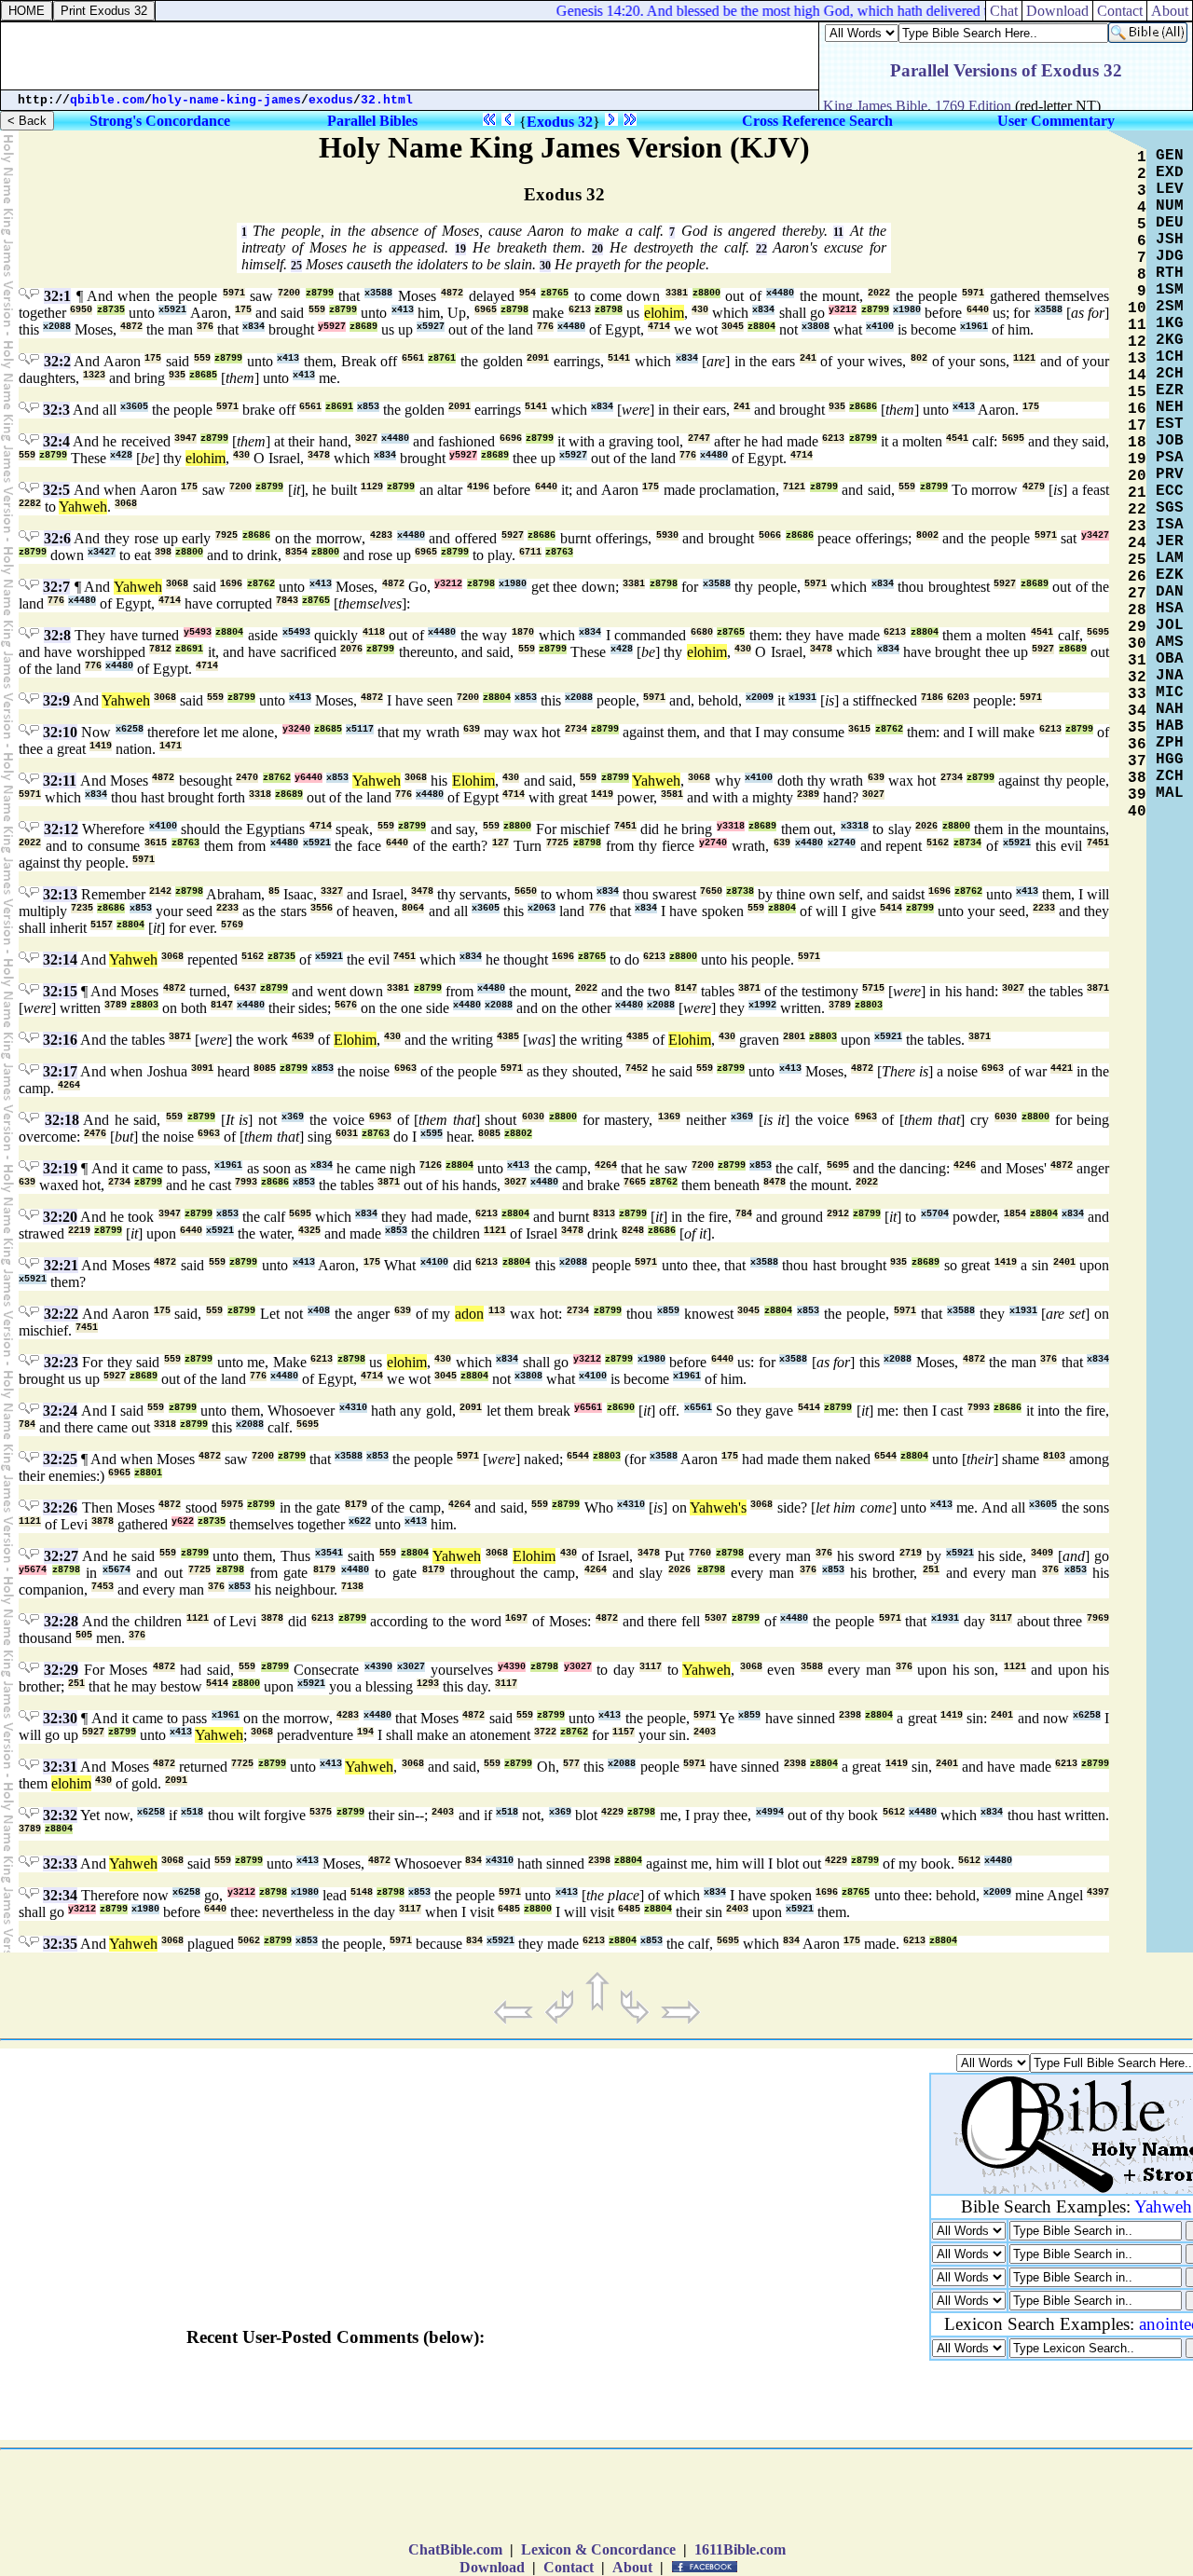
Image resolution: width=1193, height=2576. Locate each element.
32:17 (60, 1071)
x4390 (378, 1667)
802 (919, 358)
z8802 (518, 1134)
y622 (183, 1521)
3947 (185, 438)
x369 (293, 1117)
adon (469, 1314)
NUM (1170, 206)
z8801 (148, 1473)
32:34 (60, 1895)
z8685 (203, 375)
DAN (1170, 592)
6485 (509, 1909)
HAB (1170, 726)
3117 (1001, 1618)
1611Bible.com (740, 2549)
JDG (1170, 256)
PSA (1170, 458)
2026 (926, 826)
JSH (1170, 240)
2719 (911, 1553)
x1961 (974, 327)
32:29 (61, 1670)
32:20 (60, 1217)
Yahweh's (718, 1507)
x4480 (780, 293)
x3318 (855, 826)
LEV (1170, 189)
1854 (1015, 1214)
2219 (79, 1231)
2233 (227, 908)
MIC (1170, 692)
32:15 (60, 991)
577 (571, 1764)
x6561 (698, 1408)
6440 (978, 310)
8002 (927, 535)
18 (1137, 443)
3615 (859, 729)
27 (1137, 594)
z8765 (555, 293)
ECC (1170, 491)
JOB (1170, 441)
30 (545, 266)
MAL (1170, 793)
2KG (1170, 340)
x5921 (172, 310)
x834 (763, 310)
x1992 (762, 1005)
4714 (659, 327)
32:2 (57, 361)
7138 (352, 1587)
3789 (116, 1005)
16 (1137, 409)
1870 (523, 632)
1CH (1170, 357)
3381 (677, 293)
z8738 (740, 891)
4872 (452, 293)
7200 (289, 293)
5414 (891, 908)
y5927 (332, 327)
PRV (1170, 474)
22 (761, 249)
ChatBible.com (455, 2549)
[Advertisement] (410, 56)
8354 (296, 552)
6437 (245, 988)
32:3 (56, 410)
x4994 (770, 1812)
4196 (478, 487)
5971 (234, 293)
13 (1137, 359)
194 (365, 1732)
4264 (69, 1085)
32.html (387, 100)
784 (744, 1214)
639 (472, 729)
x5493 (296, 632)
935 (177, 375)
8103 (1054, 1456)
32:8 (57, 635)
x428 (121, 455)
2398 (850, 1715)
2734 (576, 729)
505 (84, 1635)
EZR (1170, 391)
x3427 (102, 552)
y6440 (309, 778)
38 (1137, 778)
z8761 (442, 358)
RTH (1170, 273)
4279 (1034, 487)
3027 (366, 438)
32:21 (61, 1265)
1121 (1024, 358)
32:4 (56, 441)
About (1170, 11)
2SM (1170, 307)
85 (274, 891)
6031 (347, 1134)
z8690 (621, 1408)
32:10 (60, 732)
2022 (879, 293)
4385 (508, 1037)
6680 (702, 632)
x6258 (130, 729)
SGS (1170, 508)
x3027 (411, 1667)
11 (838, 232)
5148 (362, 1892)
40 (1137, 812)
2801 (794, 1037)
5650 (526, 891)
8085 (265, 1069)
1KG (1170, 323)
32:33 (60, 1863)
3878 (103, 1521)
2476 (95, 1134)
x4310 (353, 1408)
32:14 (60, 959)
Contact (1120, 11)
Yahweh (83, 507)
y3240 (296, 729)
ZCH (1170, 776)
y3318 (731, 826)
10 (1137, 308)
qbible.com (107, 100)
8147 (686, 988)
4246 (965, 1165)
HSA (1170, 609)
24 (1137, 543)
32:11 (60, 781)
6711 (530, 552)
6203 (958, 698)
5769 (232, 925)
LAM (1170, 558)
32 (1137, 678)
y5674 (33, 1570)
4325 (309, 1231)
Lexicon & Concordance (598, 2549)
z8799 (320, 293)
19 (460, 249)
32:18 (62, 1120)
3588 (812, 1667)
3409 (1042, 1553)
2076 (351, 649)
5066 (770, 535)
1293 (428, 1684)
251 (931, 1570)
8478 (775, 1182)
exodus (331, 100)
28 (1137, 610)
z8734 (967, 843)
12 (1137, 342)
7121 (794, 487)
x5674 (117, 1570)
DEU (1170, 223)
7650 (711, 891)
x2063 (542, 908)
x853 (368, 407)
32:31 (60, 1767)
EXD (1170, 172)
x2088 (57, 327)
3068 (126, 504)
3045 (733, 327)
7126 (431, 1165)
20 (597, 249)
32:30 (60, 1718)
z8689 (363, 327)
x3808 (816, 327)
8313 (604, 1214)
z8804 (761, 327)
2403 (705, 1732)
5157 (102, 925)
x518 (192, 1812)
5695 (1013, 438)
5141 (619, 358)
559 (317, 310)
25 (296, 266)
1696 (231, 584)
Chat (1004, 11)
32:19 (60, 1168)
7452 (637, 1069)
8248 (633, 1231)
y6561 (588, 1408)
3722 (545, 1732)
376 (205, 327)
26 (1137, 577)
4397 (1098, 1892)
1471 (171, 746)
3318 (260, 795)
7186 (932, 698)
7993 (246, 1182)
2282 (30, 504)
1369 (669, 1117)
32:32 (60, 1815)
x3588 (378, 293)
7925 (226, 535)
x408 (319, 1311)
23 (1137, 527)
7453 (103, 1587)
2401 (1064, 1262)
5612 (894, 1812)
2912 (838, 1214)
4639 (303, 1037)
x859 (668, 1311)
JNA (1170, 676)
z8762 (261, 584)
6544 (578, 1456)
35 (1137, 728)
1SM (1170, 290)
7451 (625, 826)
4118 (374, 632)
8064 (413, 908)
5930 (667, 535)
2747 (699, 438)
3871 (749, 988)
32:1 (57, 296)
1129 (372, 487)
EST (1170, 424)
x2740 (842, 843)
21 (1137, 493)
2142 (160, 891)
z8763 (559, 552)
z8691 (339, 407)
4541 (957, 438)
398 (163, 552)
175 (243, 310)
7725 (557, 843)
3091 (202, 1069)
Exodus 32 (560, 122)
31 (1137, 661)
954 (528, 293)
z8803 (144, 1005)
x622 (360, 1521)
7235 (82, 908)
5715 (873, 988)
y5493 (198, 632)
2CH (1170, 374)
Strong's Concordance (160, 121)
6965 (486, 310)
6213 (580, 310)
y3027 (578, 1667)
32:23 (61, 1362)
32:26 (60, 1507)
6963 (405, 1069)
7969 (1098, 1618)
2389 (808, 795)
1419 (101, 746)
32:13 (60, 894)
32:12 (61, 829)
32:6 (57, 538)
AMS (1170, 642)
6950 (81, 310)
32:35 (60, 1944)
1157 (624, 1732)
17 (1137, 426)
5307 (716, 1618)
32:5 (56, 490)
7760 (700, 1553)
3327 (332, 891)
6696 (511, 438)
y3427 (1095, 535)
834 (473, 1861)
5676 (346, 1005)
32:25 (60, 1459)
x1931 (802, 698)
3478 (319, 455)
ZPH (1170, 743)
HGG (1170, 760)
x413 (403, 310)
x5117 (360, 729)
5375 (321, 1812)
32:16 (60, 1040)
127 (501, 843)
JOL (1170, 625)
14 (1137, 376)
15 (1137, 392)
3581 (672, 795)
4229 (612, 1812)
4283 (381, 535)
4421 (1062, 1069)
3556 (322, 908)
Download (1057, 11)
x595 (432, 1134)
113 (497, 1311)
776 (545, 327)
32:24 (60, 1411)
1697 (516, 1618)
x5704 (935, 1214)
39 (1137, 795)
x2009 (760, 698)
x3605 (134, 407)
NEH (1170, 407)
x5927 (431, 327)
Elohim (473, 781)
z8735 (111, 310)
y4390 (512, 1667)
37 (1137, 761)
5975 (232, 1505)
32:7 (56, 587)
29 (1137, 627)
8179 (356, 1505)
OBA (1170, 659)
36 (1137, 745)
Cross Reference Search (817, 121)
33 (1137, 694)
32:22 (61, 1314)
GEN (1170, 156)
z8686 (863, 407)
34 (1137, 711)
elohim (664, 313)
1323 (94, 375)
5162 (938, 843)
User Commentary (1056, 121)
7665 (635, 1182)
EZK (1170, 575)
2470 (247, 778)
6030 (533, 1117)
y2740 (713, 843)
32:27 (61, 1556)
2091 (538, 358)
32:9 (56, 700)
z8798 (514, 310)
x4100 (880, 327)
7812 (160, 649)
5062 (249, 1941)
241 (808, 358)
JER (1170, 541)
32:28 (61, 1621)
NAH (1170, 709)
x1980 (907, 310)
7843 (287, 601)
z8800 (706, 293)
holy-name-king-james (226, 100)
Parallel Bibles (372, 121)
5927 (513, 535)
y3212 (843, 310)
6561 (413, 358)
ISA (1170, 525)
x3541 (329, 1553)
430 (700, 310)
